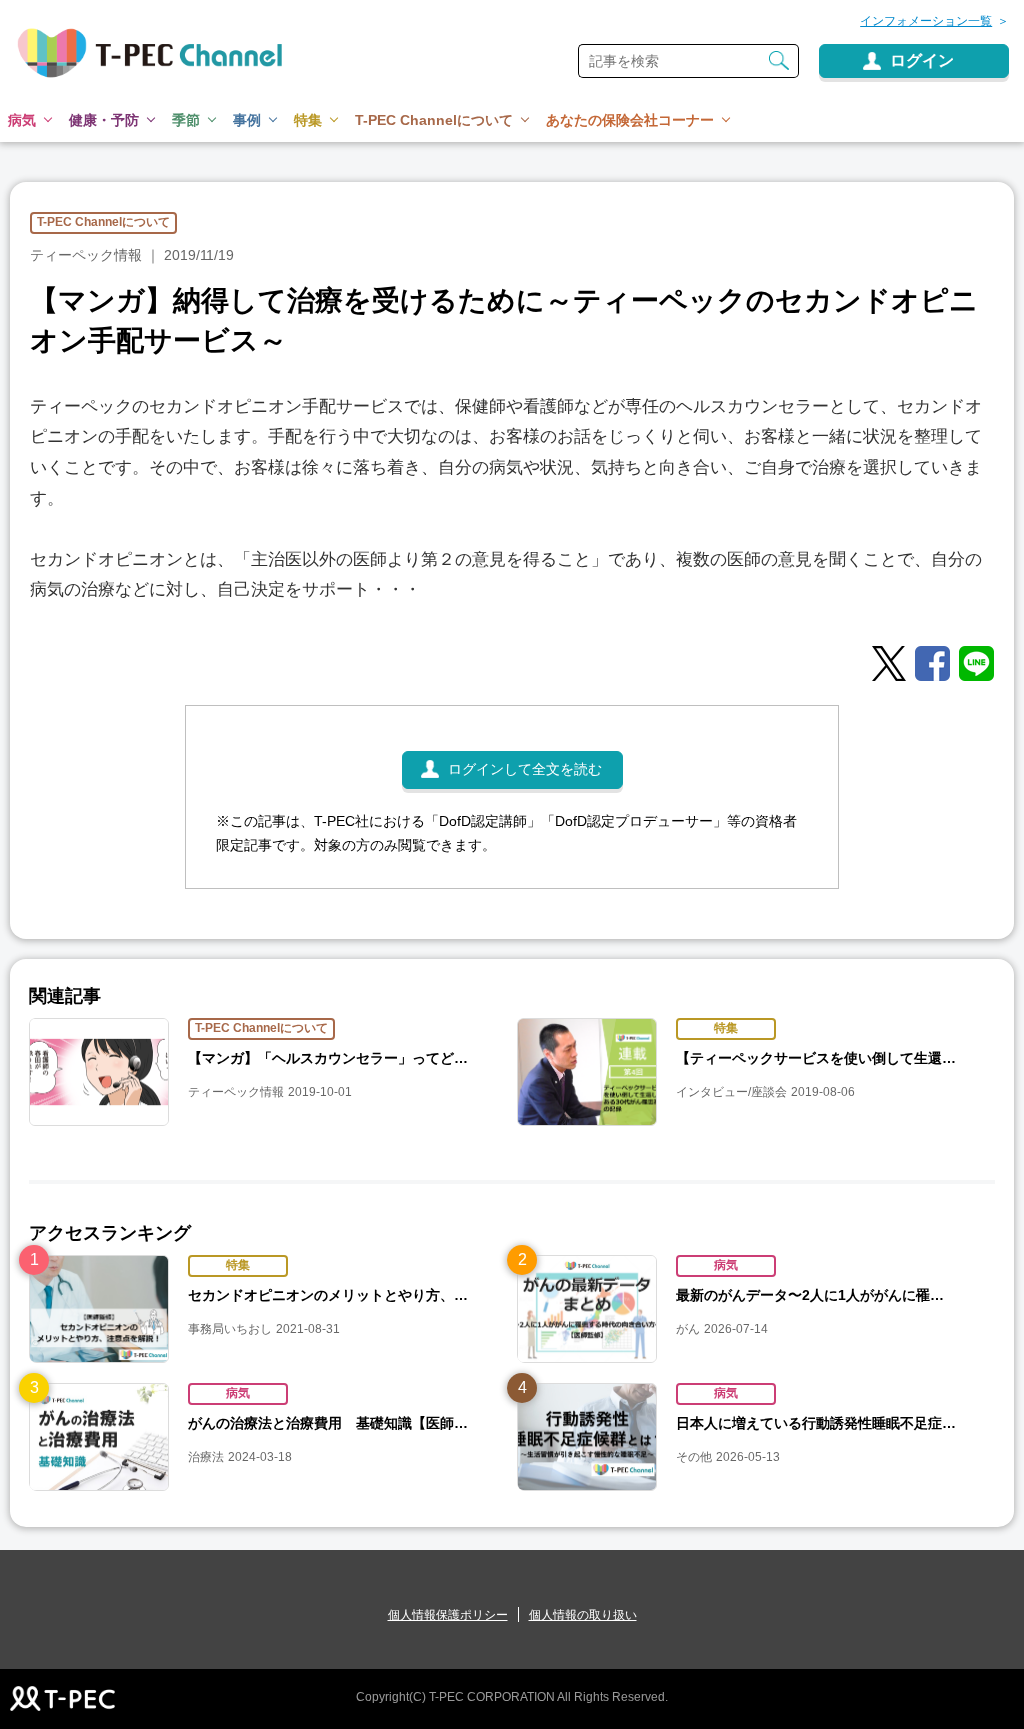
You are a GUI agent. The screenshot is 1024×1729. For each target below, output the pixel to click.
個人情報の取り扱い (583, 1615)
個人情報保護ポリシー (448, 1615)
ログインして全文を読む (525, 769)
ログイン (922, 60)
